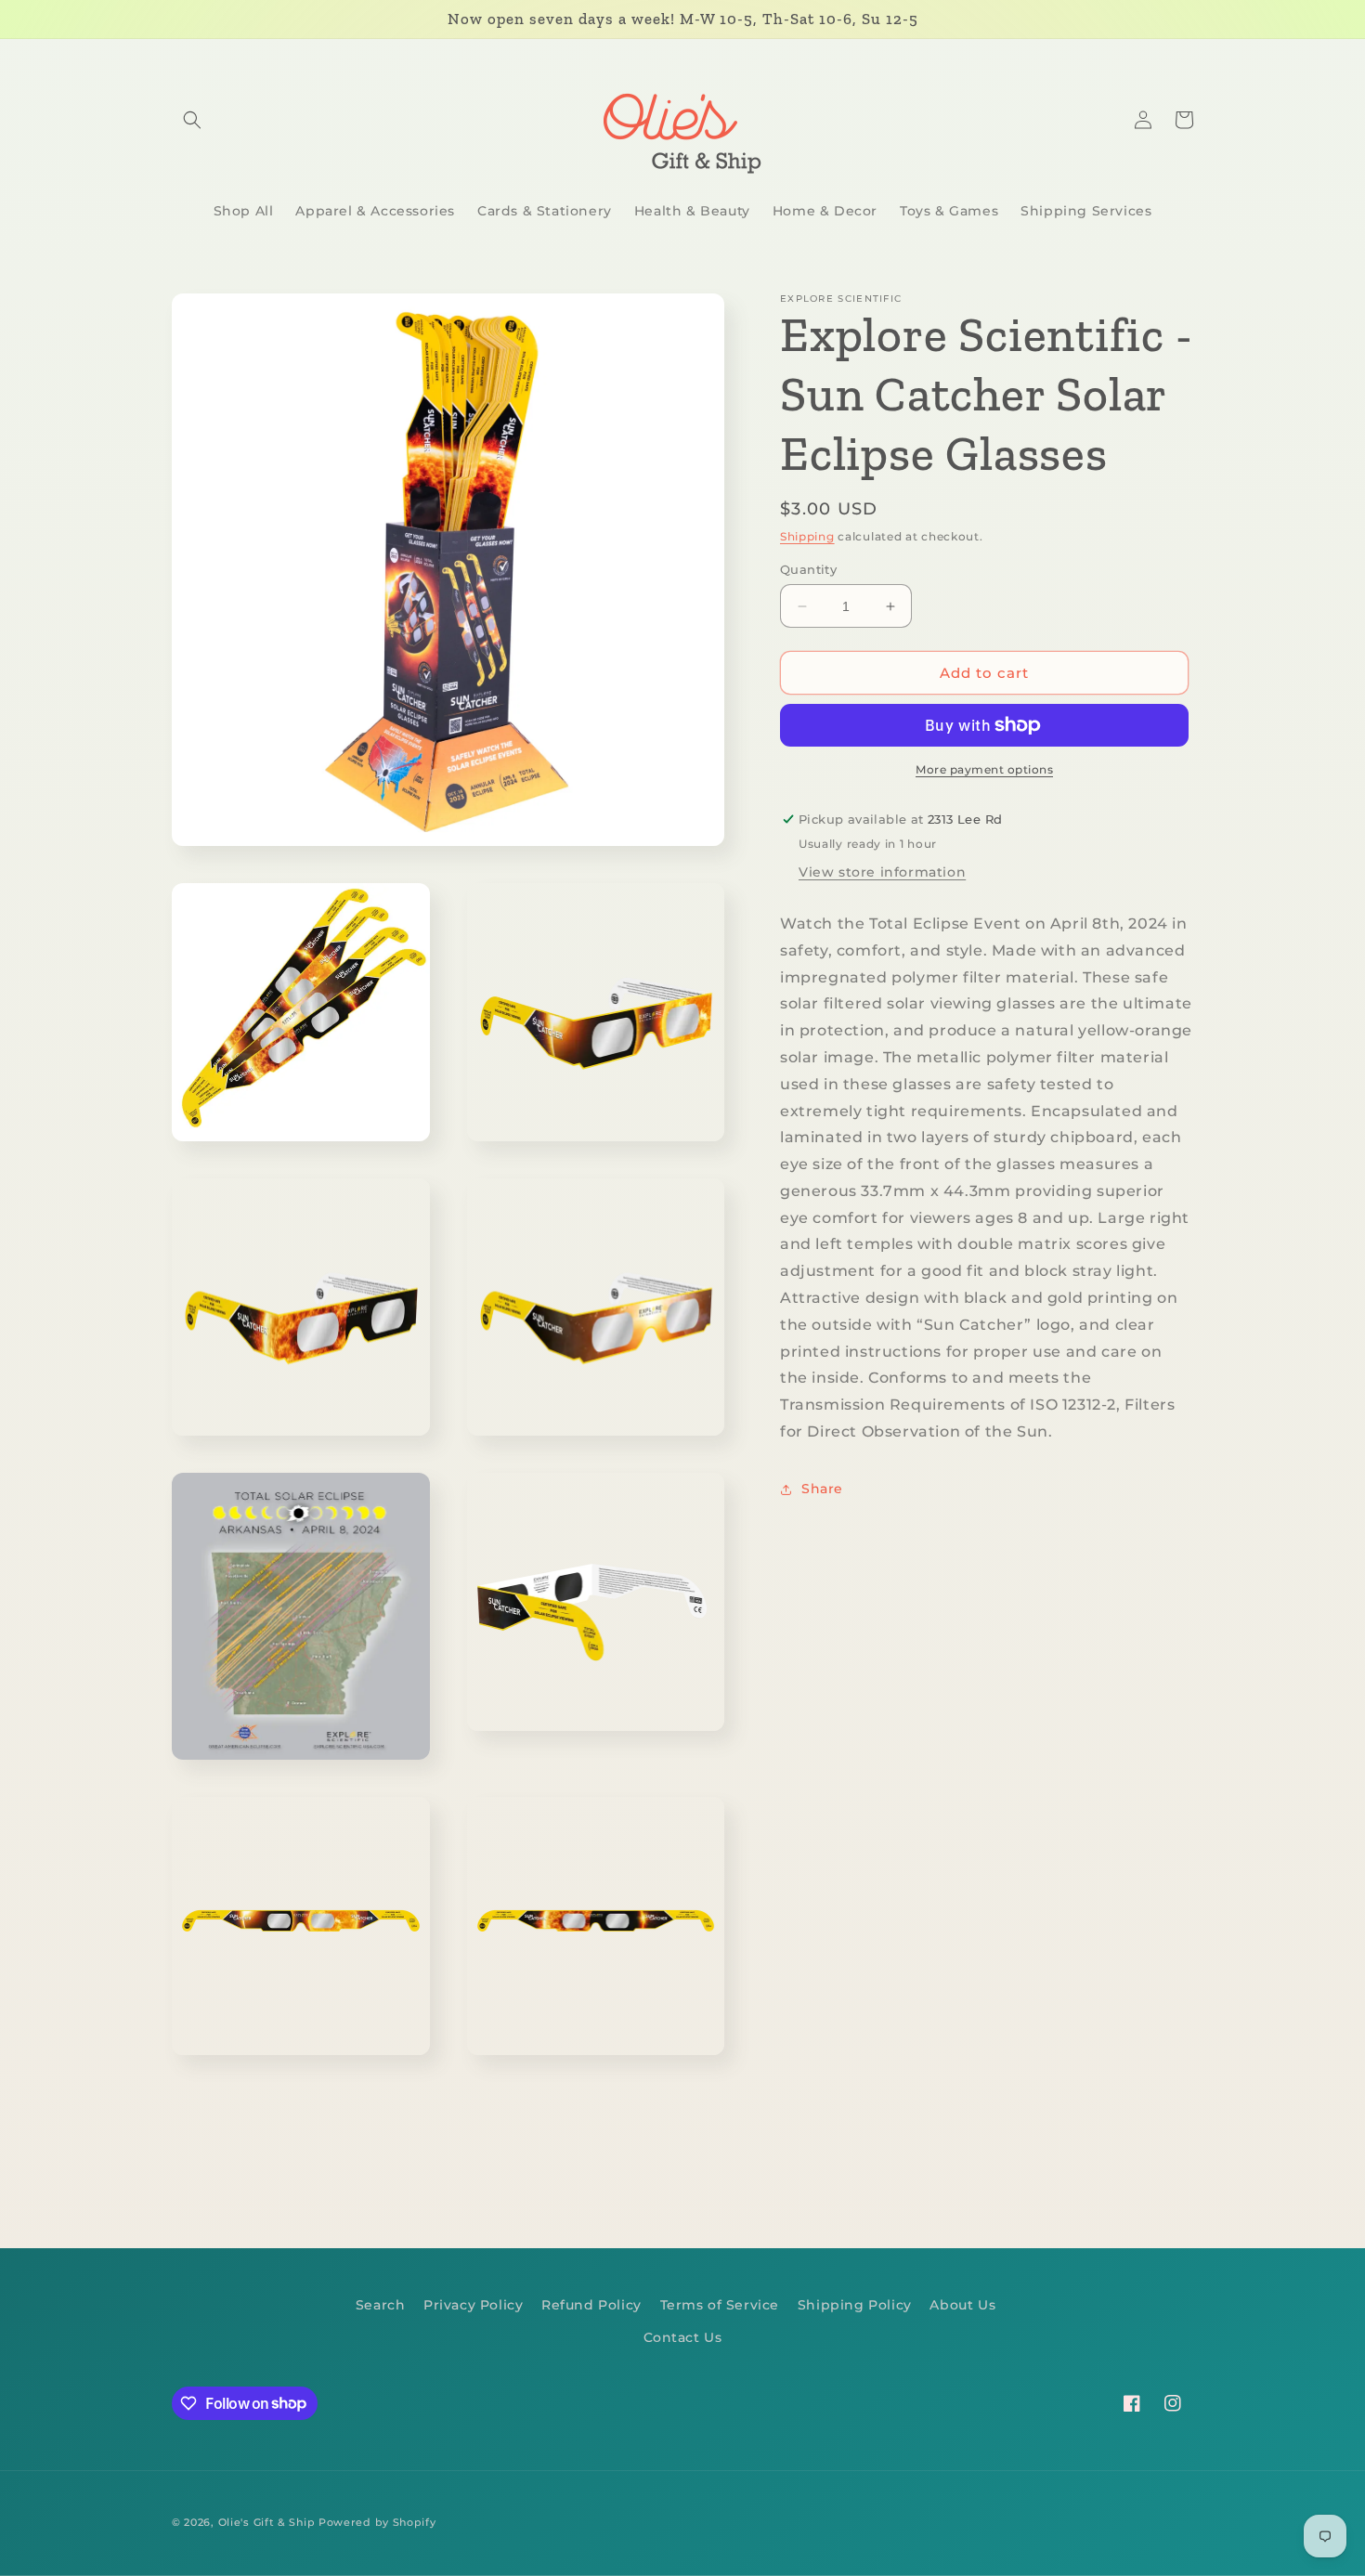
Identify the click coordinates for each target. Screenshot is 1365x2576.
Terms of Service (720, 2305)
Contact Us (683, 2337)
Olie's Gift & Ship (267, 2522)
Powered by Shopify (377, 2522)
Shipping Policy (855, 2305)
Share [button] (822, 1490)
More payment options (984, 769)
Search (381, 2305)
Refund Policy (591, 2305)
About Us (962, 2305)
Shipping (807, 536)
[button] (192, 120)
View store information (882, 872)
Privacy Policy (473, 2305)
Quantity (808, 569)
